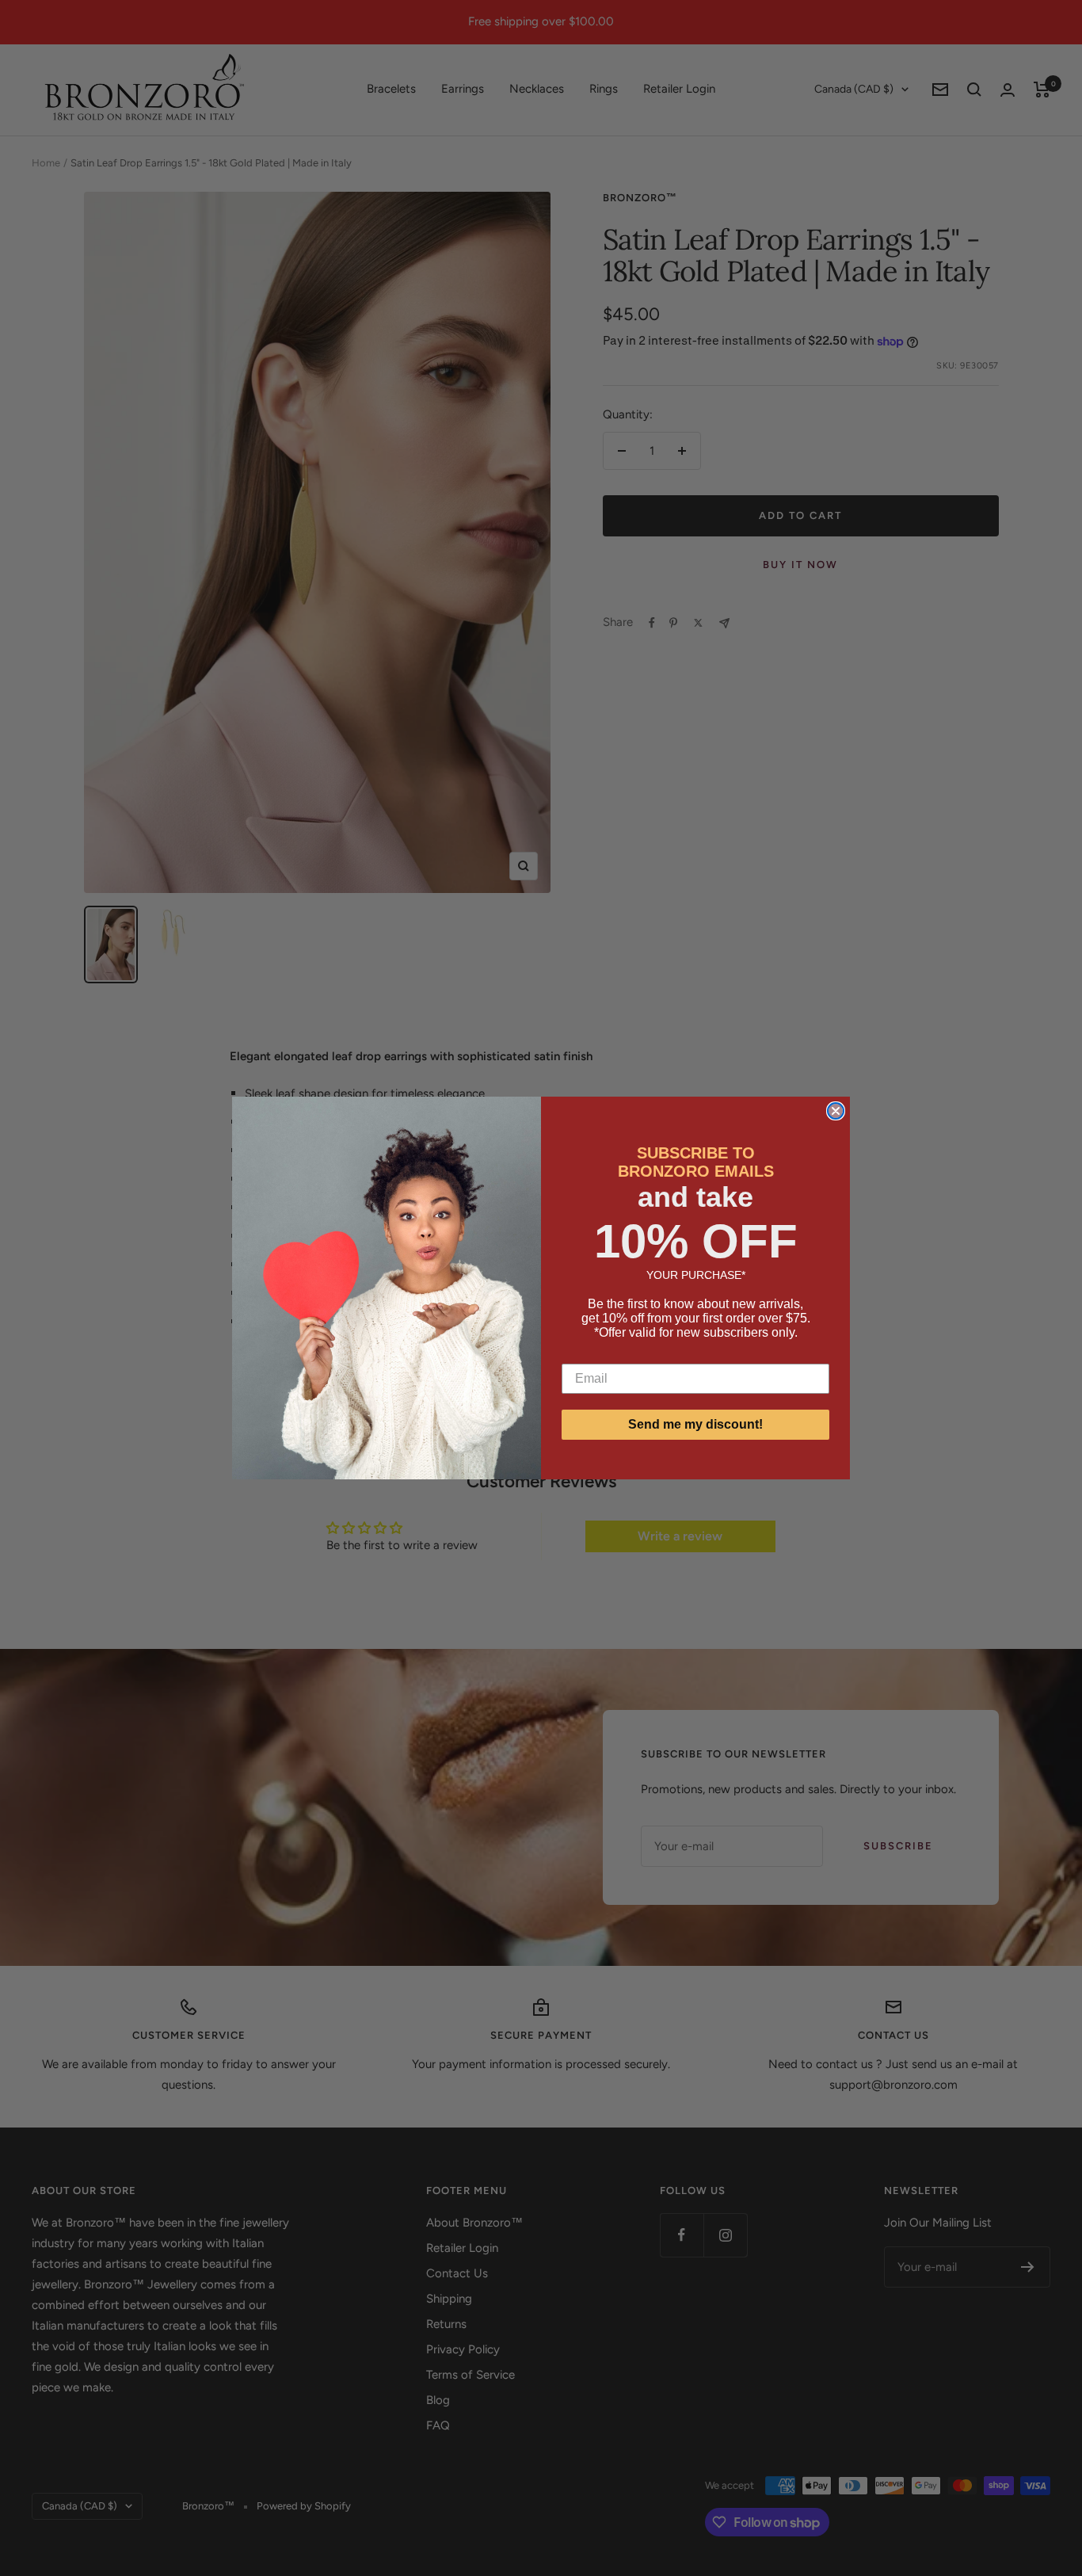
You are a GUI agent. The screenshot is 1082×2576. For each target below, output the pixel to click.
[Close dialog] (836, 1111)
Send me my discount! (695, 1424)
